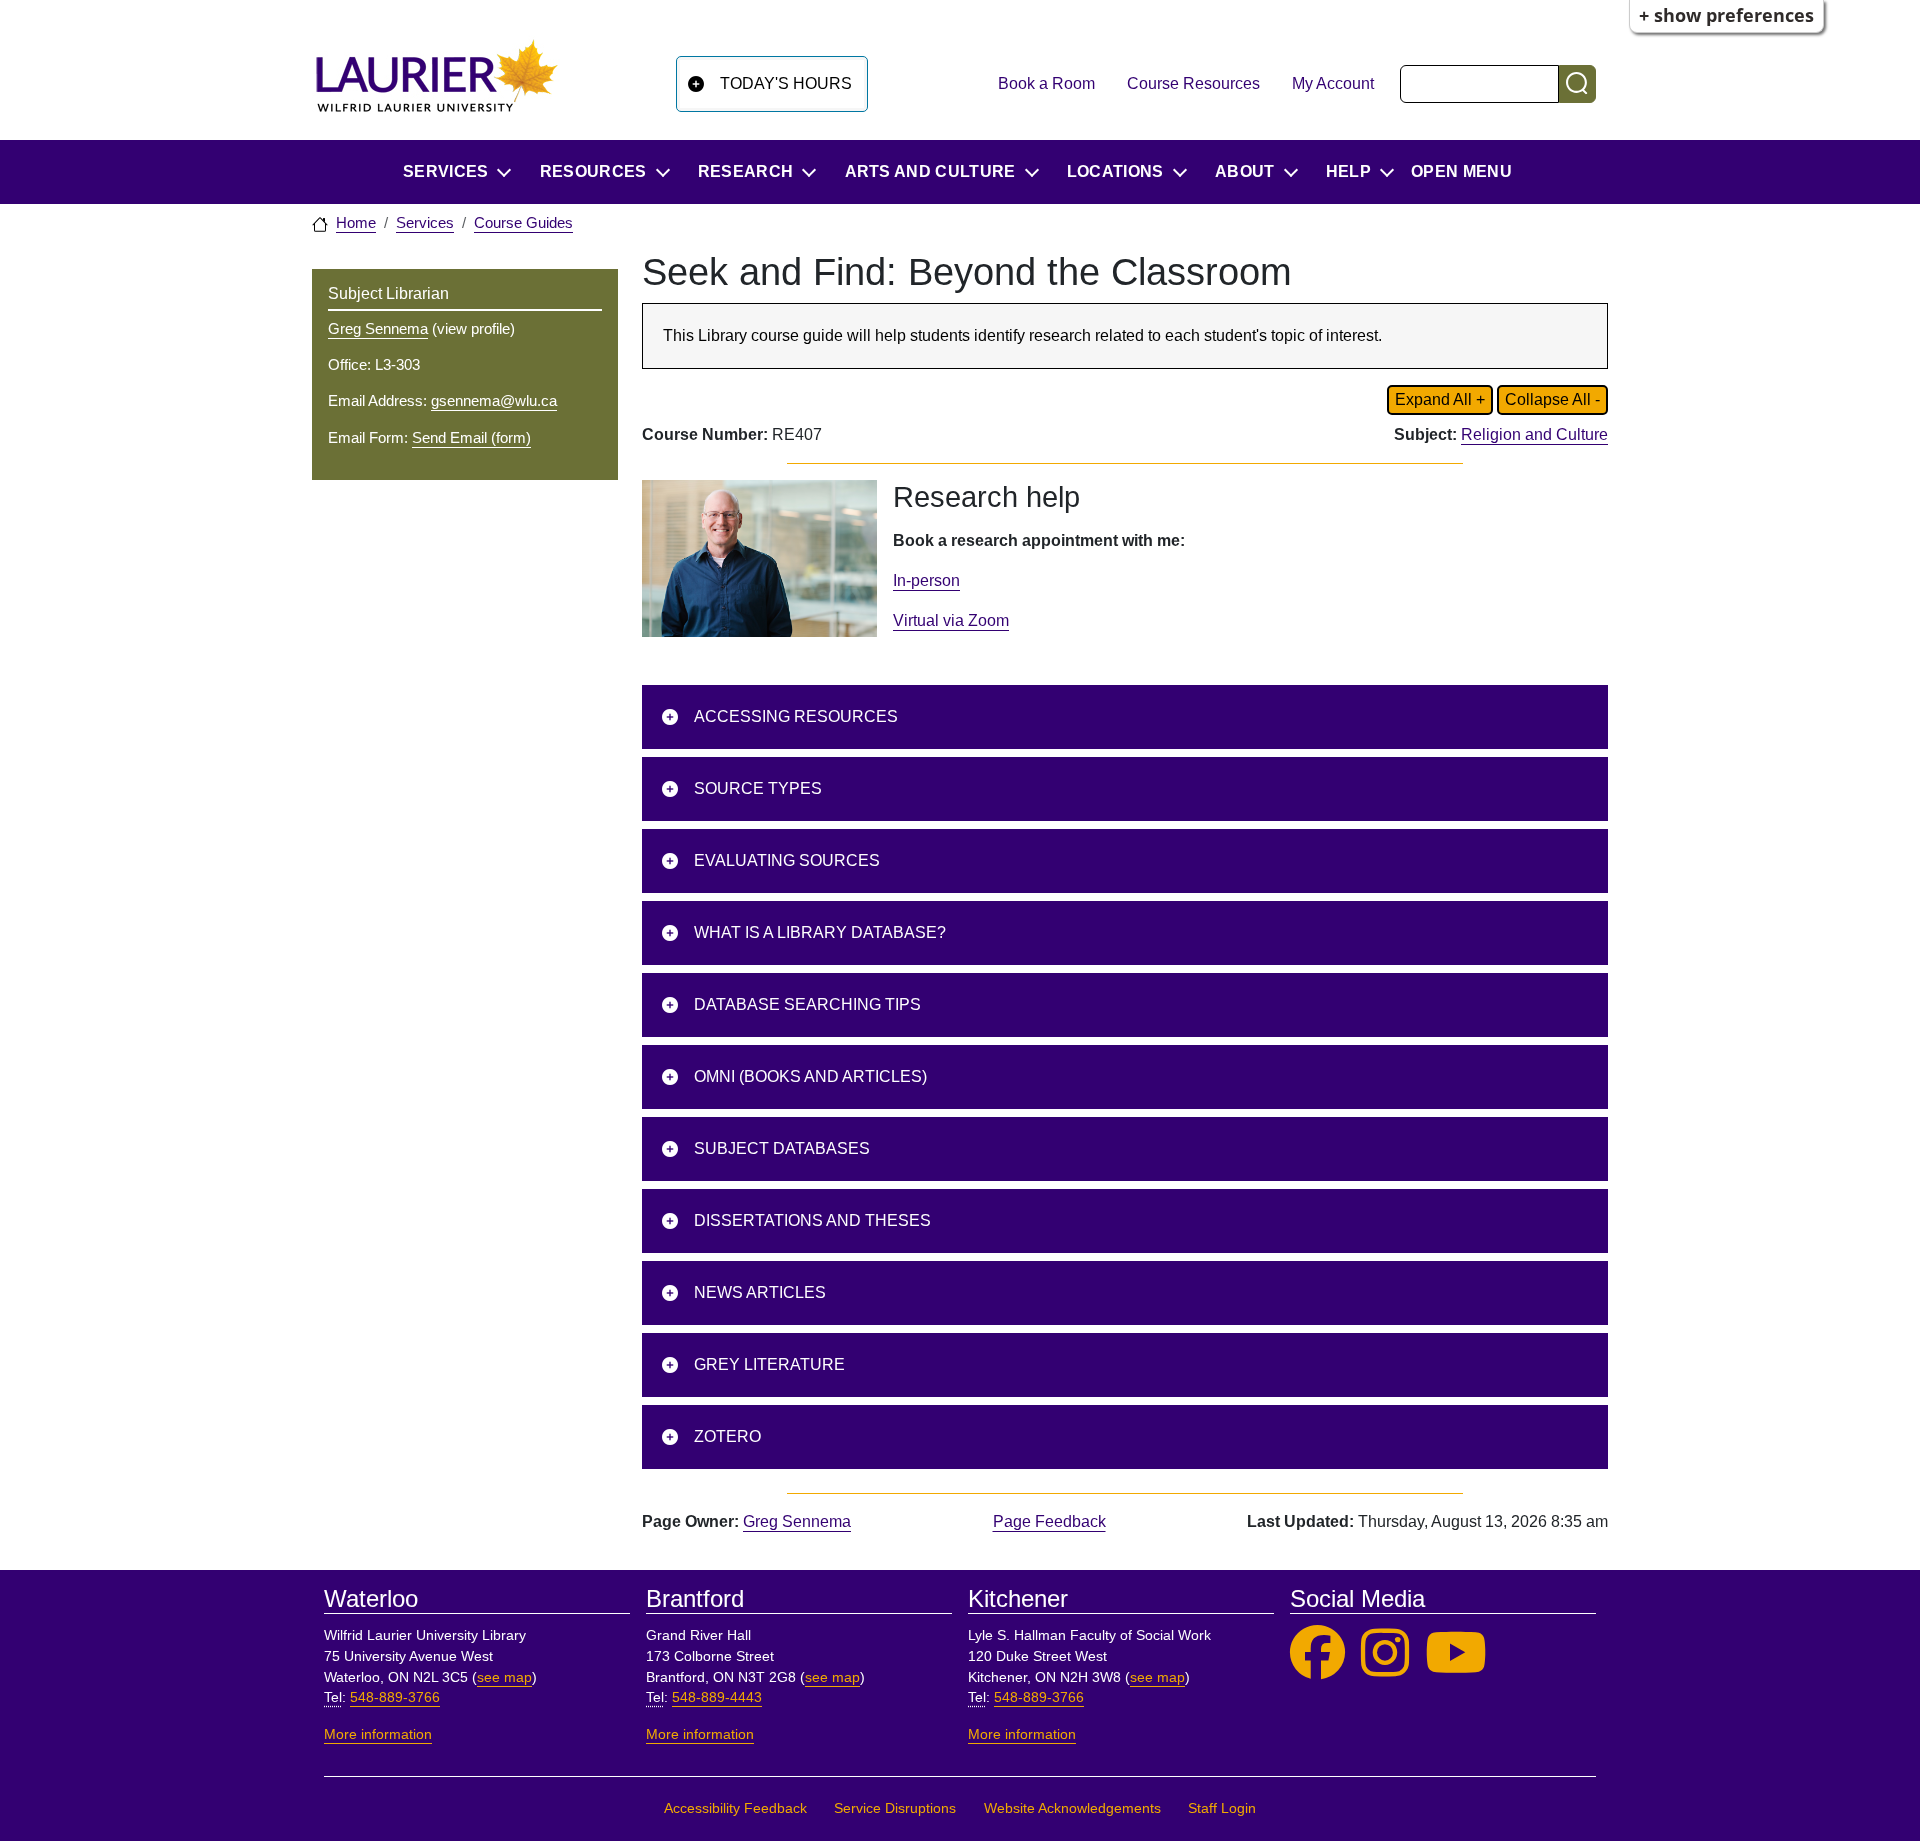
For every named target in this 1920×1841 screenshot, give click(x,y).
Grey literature (769, 1364)
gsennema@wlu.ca (494, 401)
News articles (760, 1292)
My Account (1333, 83)
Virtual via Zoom (951, 620)
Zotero (727, 1436)
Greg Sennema (797, 1521)
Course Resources (1193, 83)
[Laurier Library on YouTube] (1456, 1653)
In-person (926, 580)
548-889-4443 (717, 1697)
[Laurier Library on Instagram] (1385, 1653)
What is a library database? (820, 932)
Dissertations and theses (814, 1220)
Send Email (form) (471, 438)
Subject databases (782, 1148)
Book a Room (1046, 83)
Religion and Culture (1534, 434)
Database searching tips (807, 1004)
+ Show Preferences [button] (1726, 15)
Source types (758, 788)
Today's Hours (786, 83)
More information (378, 1734)
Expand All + (1440, 399)
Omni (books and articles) (810, 1076)
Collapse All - (1552, 399)
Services (425, 223)
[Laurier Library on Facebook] (1317, 1653)
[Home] (437, 83)
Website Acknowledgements (1072, 1808)
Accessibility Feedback (735, 1808)
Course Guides (523, 223)
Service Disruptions (895, 1808)
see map (504, 1677)
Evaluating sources (787, 860)
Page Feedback (1049, 1521)
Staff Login (1222, 1808)
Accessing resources (796, 716)
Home (356, 223)
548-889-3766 (395, 1697)
